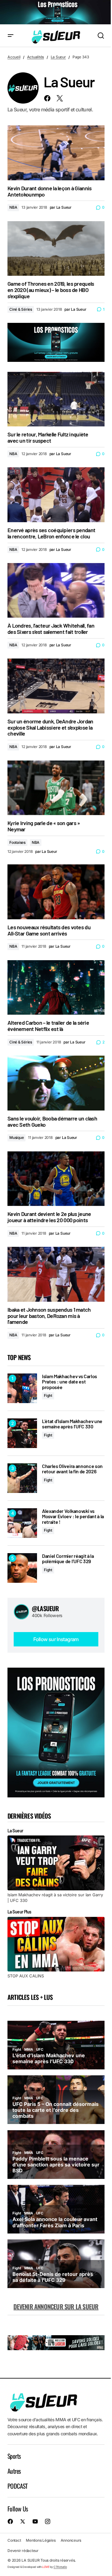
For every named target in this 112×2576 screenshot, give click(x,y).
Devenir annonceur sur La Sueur (56, 2306)
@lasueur (45, 1608)
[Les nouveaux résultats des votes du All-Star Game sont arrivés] (56, 892)
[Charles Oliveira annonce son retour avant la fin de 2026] (22, 1478)
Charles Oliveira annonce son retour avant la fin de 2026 (72, 1469)
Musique (16, 1137)
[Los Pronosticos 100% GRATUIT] (56, 12)
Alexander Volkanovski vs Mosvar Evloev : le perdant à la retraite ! (73, 1516)
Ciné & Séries (21, 309)
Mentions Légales (41, 2540)
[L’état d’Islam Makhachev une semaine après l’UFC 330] (22, 1433)
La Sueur (58, 57)
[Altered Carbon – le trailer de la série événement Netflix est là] (56, 988)
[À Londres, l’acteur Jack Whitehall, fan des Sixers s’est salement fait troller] (56, 591)
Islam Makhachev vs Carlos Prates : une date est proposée (70, 1382)
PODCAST (18, 2486)
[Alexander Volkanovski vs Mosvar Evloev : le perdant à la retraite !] (22, 1523)
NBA (13, 207)
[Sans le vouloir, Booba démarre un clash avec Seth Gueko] (56, 1083)
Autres (14, 2471)
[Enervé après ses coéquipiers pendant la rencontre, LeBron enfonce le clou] (56, 495)
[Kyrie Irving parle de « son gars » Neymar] (56, 788)
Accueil (14, 57)
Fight (48, 1395)
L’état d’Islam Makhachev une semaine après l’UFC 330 (72, 1424)
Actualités (36, 57)
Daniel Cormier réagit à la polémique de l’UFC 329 (68, 1559)
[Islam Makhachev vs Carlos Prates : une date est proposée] (22, 1388)
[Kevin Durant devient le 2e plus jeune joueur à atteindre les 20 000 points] (56, 1179)
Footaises (17, 842)
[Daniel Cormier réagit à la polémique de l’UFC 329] (22, 1568)
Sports (14, 2456)
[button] (11, 36)
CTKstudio (60, 2567)
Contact (14, 2540)
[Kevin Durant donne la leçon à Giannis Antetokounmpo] (56, 153)
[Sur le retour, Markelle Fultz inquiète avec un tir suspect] (56, 399)
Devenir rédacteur (23, 2551)
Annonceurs (71, 2540)
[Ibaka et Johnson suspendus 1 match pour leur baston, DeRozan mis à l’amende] (56, 1274)
